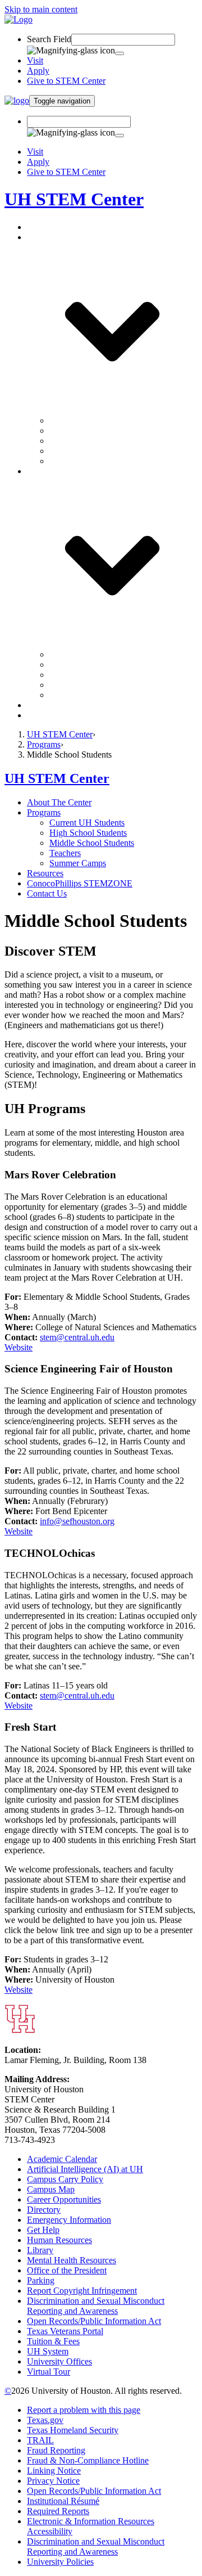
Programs (44, 744)
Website (19, 1347)
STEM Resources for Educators (106, 675)
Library (40, 2250)
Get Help (43, 2230)
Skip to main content (41, 9)
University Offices (59, 2361)
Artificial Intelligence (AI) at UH (85, 2169)
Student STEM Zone (86, 685)
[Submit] (120, 53)
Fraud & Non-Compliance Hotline (88, 2460)
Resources (45, 873)
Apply (38, 71)
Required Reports (58, 2511)
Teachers (65, 451)
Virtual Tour (49, 2372)
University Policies (60, 2562)
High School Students (88, 431)
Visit (35, 60)
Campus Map (51, 2189)
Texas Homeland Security (73, 2430)
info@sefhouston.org (77, 1521)
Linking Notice (54, 2471)
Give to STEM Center (66, 81)
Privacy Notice (53, 2481)
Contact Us (47, 715)
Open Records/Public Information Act (94, 2321)
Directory (44, 2210)
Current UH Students (87, 420)
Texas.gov (45, 2420)
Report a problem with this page (84, 2410)
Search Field (49, 39)
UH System (48, 2351)
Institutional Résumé (63, 2501)
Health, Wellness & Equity (97, 665)
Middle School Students (92, 441)
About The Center (59, 802)
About (38, 227)
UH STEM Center (74, 199)
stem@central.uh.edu (77, 1337)
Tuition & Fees (53, 2341)
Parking (41, 2280)
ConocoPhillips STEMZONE (80, 705)
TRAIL (40, 2440)
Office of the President (67, 2270)
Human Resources (59, 2240)
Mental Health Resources (72, 2260)
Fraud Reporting (56, 2450)
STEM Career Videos (88, 654)
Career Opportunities (64, 2199)
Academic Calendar (62, 2159)
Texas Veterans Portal (65, 2331)
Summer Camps (78, 461)
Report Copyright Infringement (82, 2291)
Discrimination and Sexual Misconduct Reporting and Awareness (96, 2306)
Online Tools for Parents (93, 695)
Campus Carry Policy (65, 2179)
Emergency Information (69, 2220)
